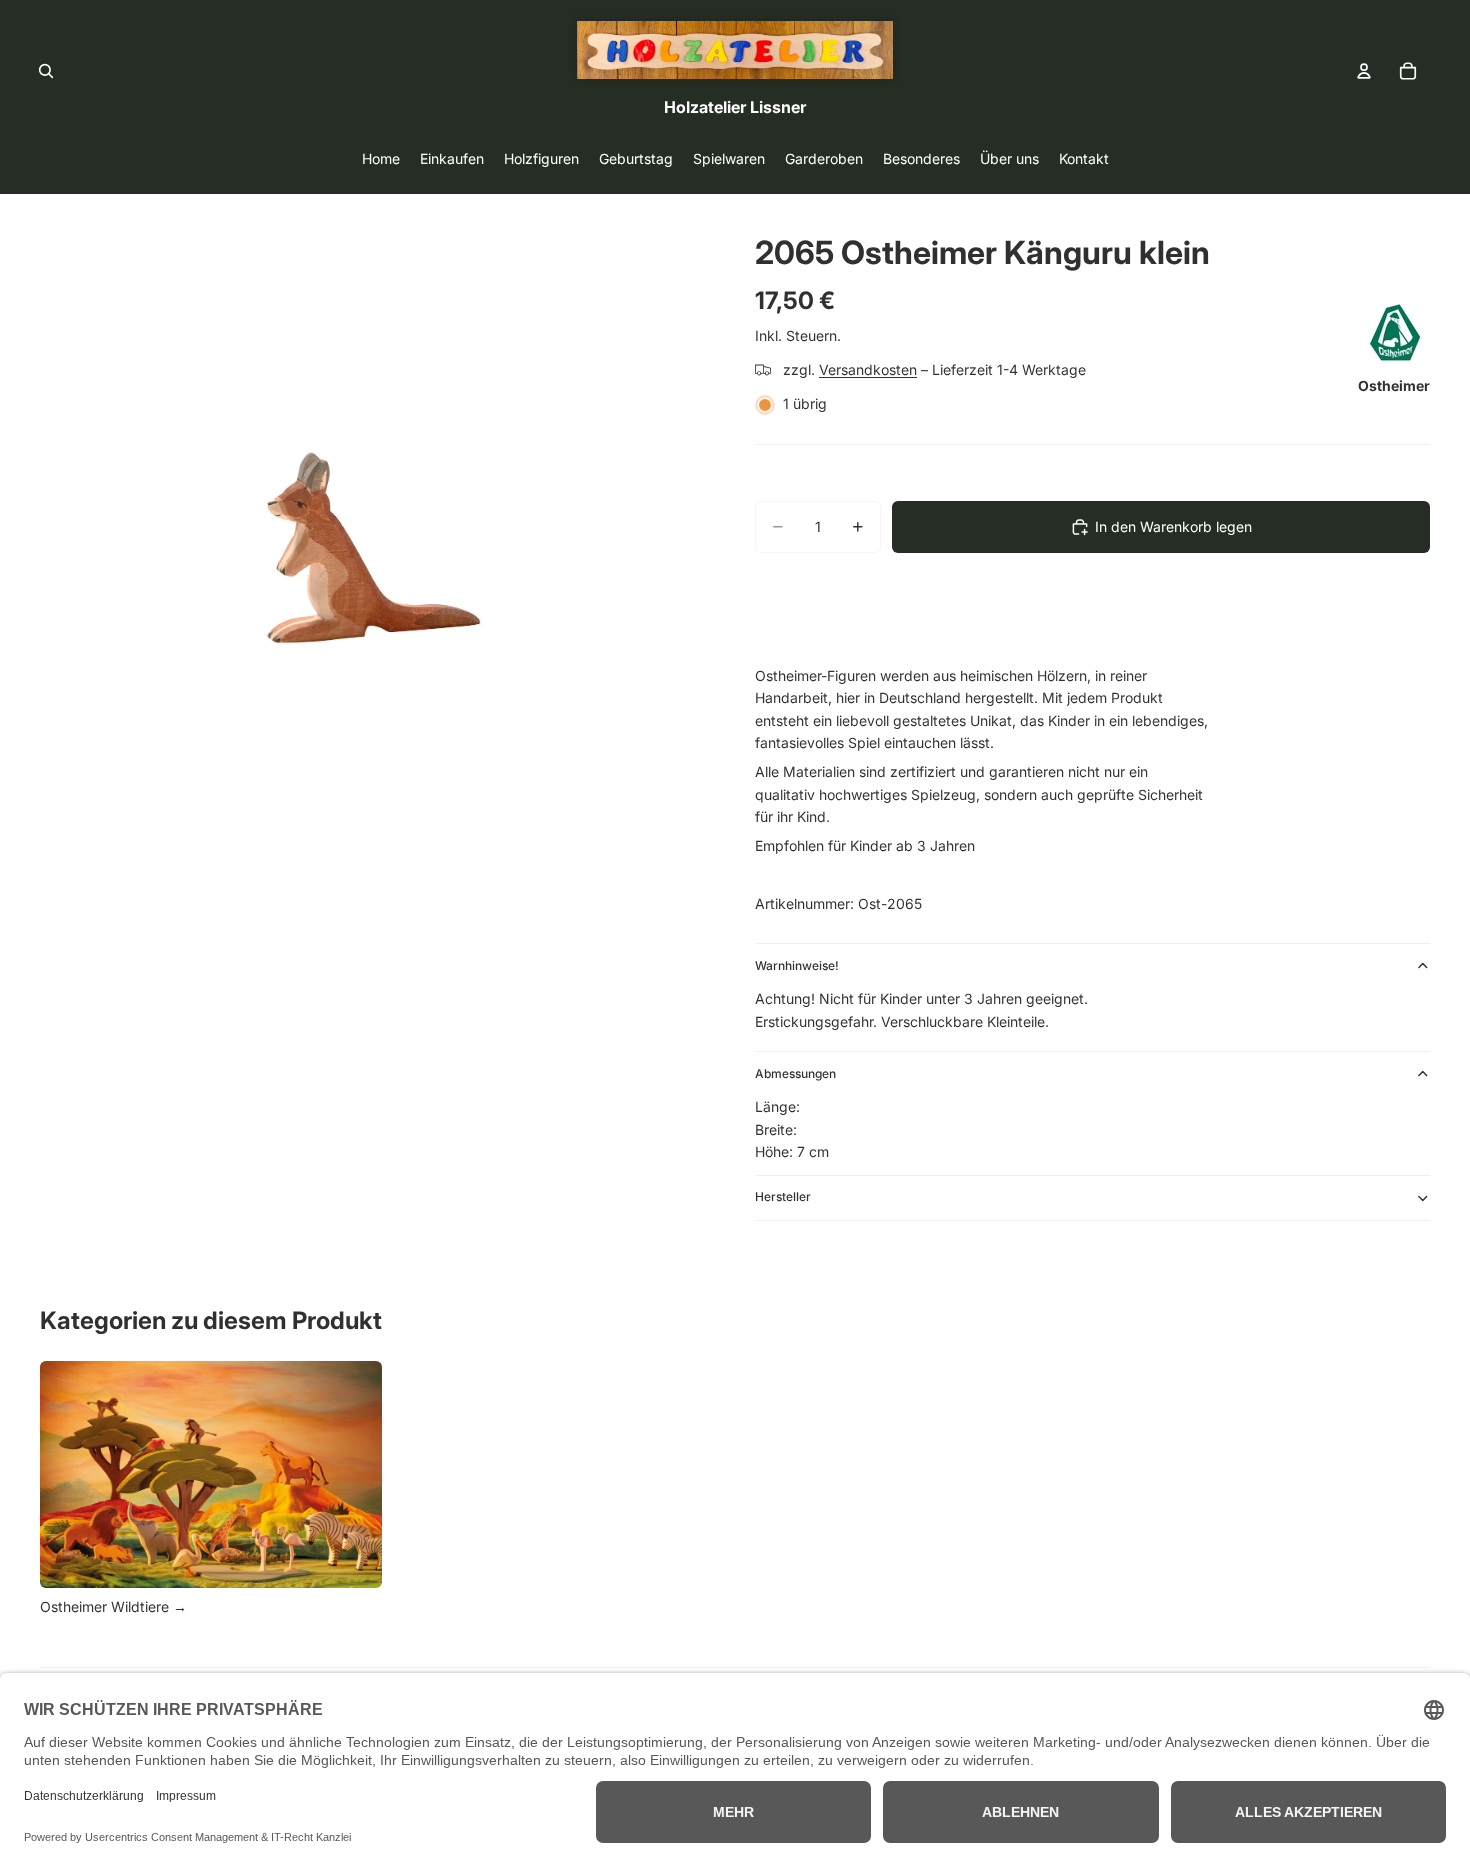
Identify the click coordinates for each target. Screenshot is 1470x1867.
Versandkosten (868, 369)
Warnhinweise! (797, 965)
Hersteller (783, 1196)
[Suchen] (46, 71)
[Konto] (1364, 71)
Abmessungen (795, 1073)
